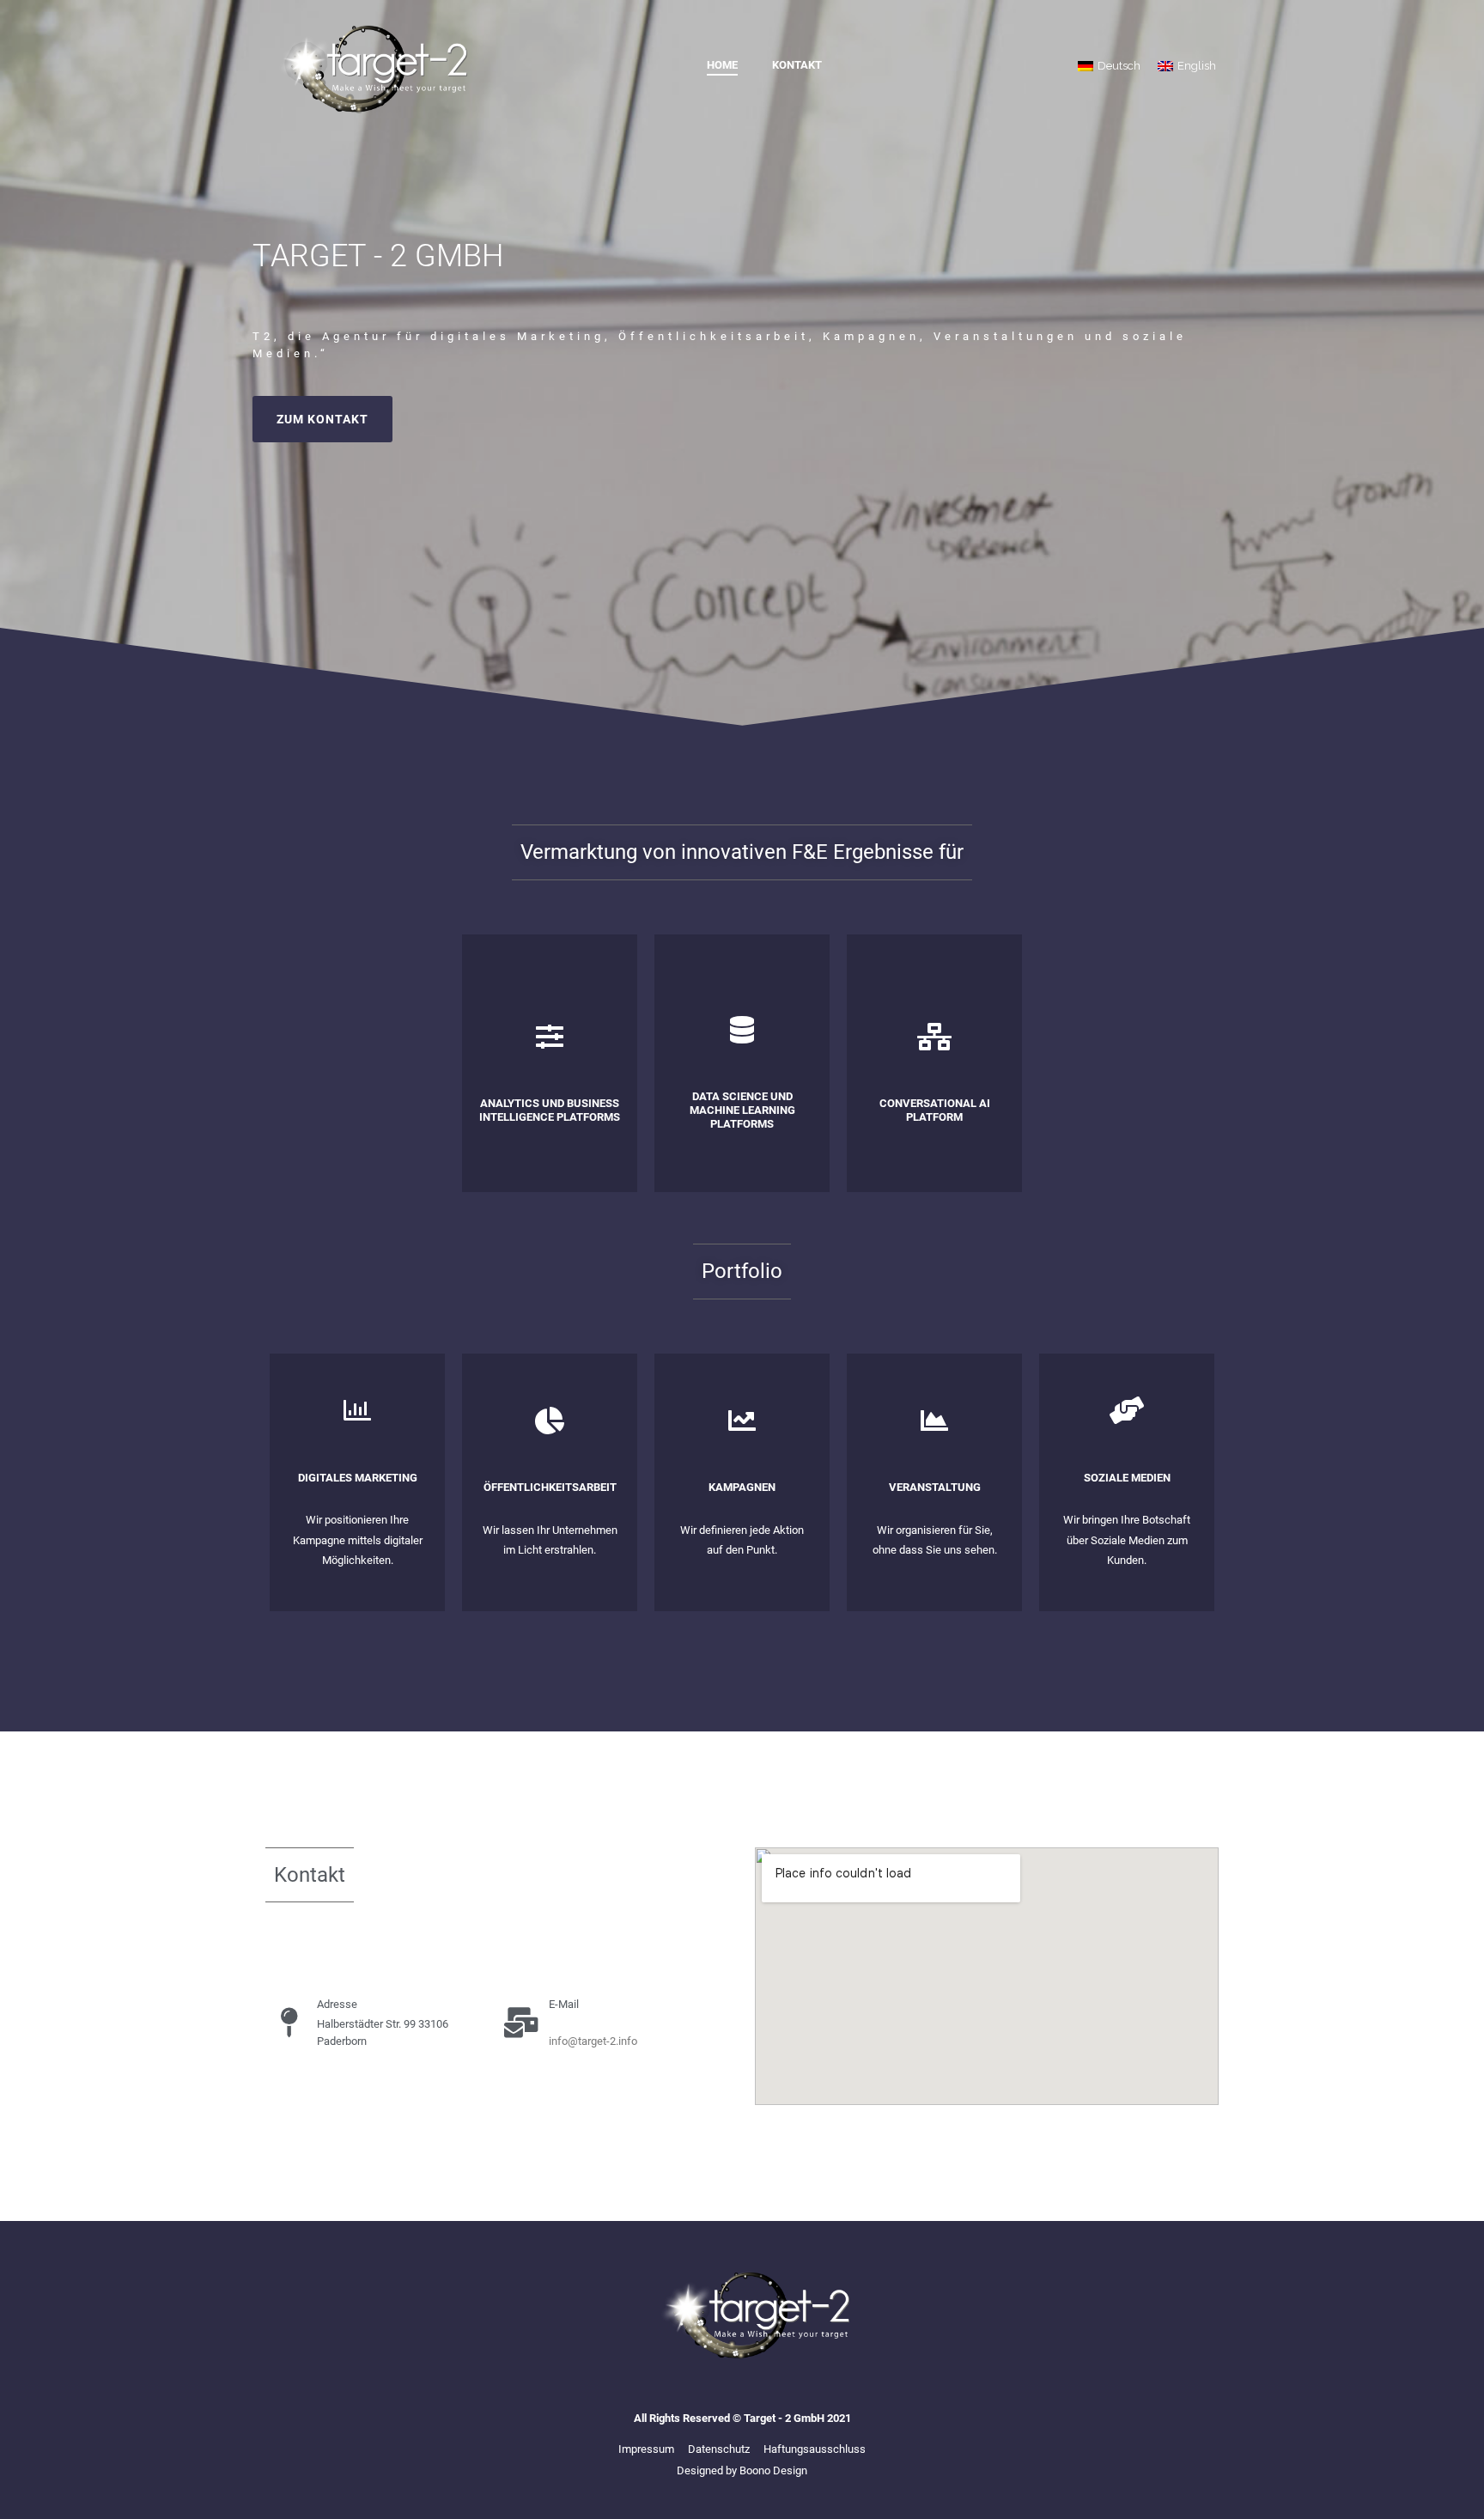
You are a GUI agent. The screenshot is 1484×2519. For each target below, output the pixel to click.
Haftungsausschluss (815, 2449)
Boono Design (773, 2470)
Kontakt (797, 65)
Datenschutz (719, 2449)
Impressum (646, 2449)
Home (722, 65)
